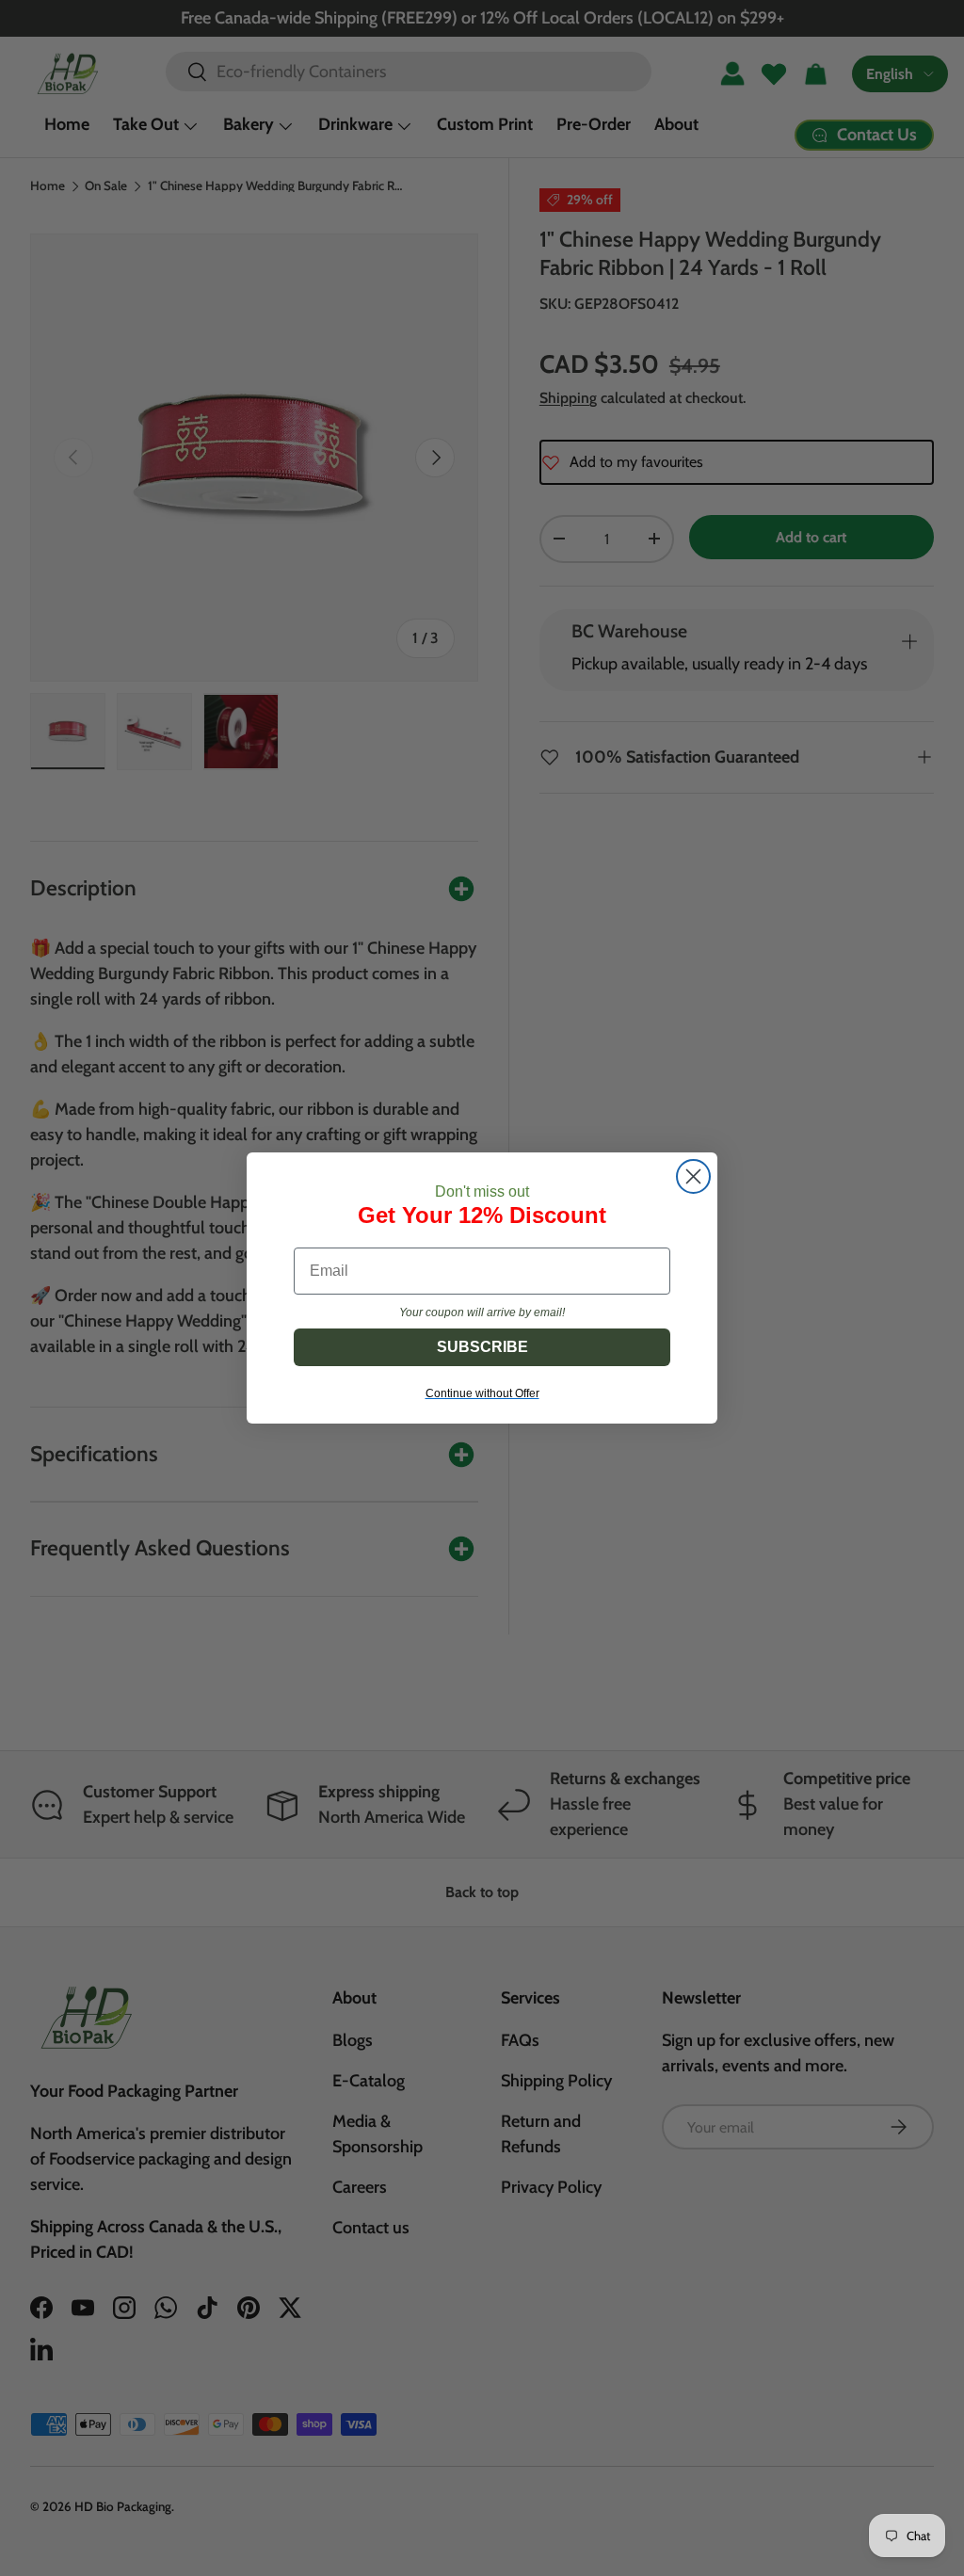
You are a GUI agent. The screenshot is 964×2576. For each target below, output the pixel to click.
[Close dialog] (693, 1176)
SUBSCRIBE (482, 1347)
